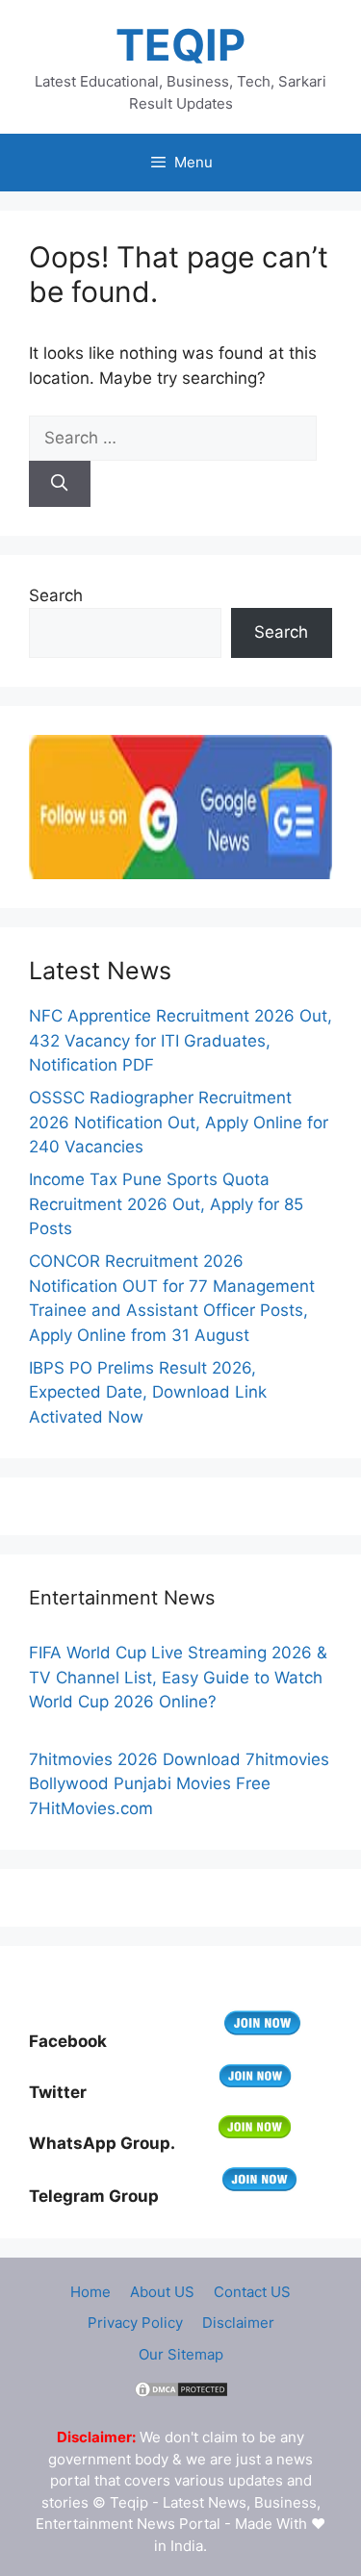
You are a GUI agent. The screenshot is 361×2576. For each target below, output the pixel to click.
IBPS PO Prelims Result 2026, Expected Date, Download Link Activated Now (148, 1392)
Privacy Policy (135, 2323)
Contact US (252, 2292)
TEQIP (180, 45)
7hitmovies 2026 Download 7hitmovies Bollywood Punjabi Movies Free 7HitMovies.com (179, 1784)
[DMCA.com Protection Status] (181, 2394)
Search (56, 595)
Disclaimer (238, 2323)
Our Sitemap (181, 2354)
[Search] (60, 484)
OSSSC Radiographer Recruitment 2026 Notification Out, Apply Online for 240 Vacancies (179, 1122)
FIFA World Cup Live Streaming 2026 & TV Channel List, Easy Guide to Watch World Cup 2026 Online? (178, 1677)
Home (90, 2292)
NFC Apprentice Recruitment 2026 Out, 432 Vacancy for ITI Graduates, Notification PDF (180, 1040)
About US (162, 2292)
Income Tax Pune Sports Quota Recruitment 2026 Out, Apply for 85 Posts (166, 1204)
